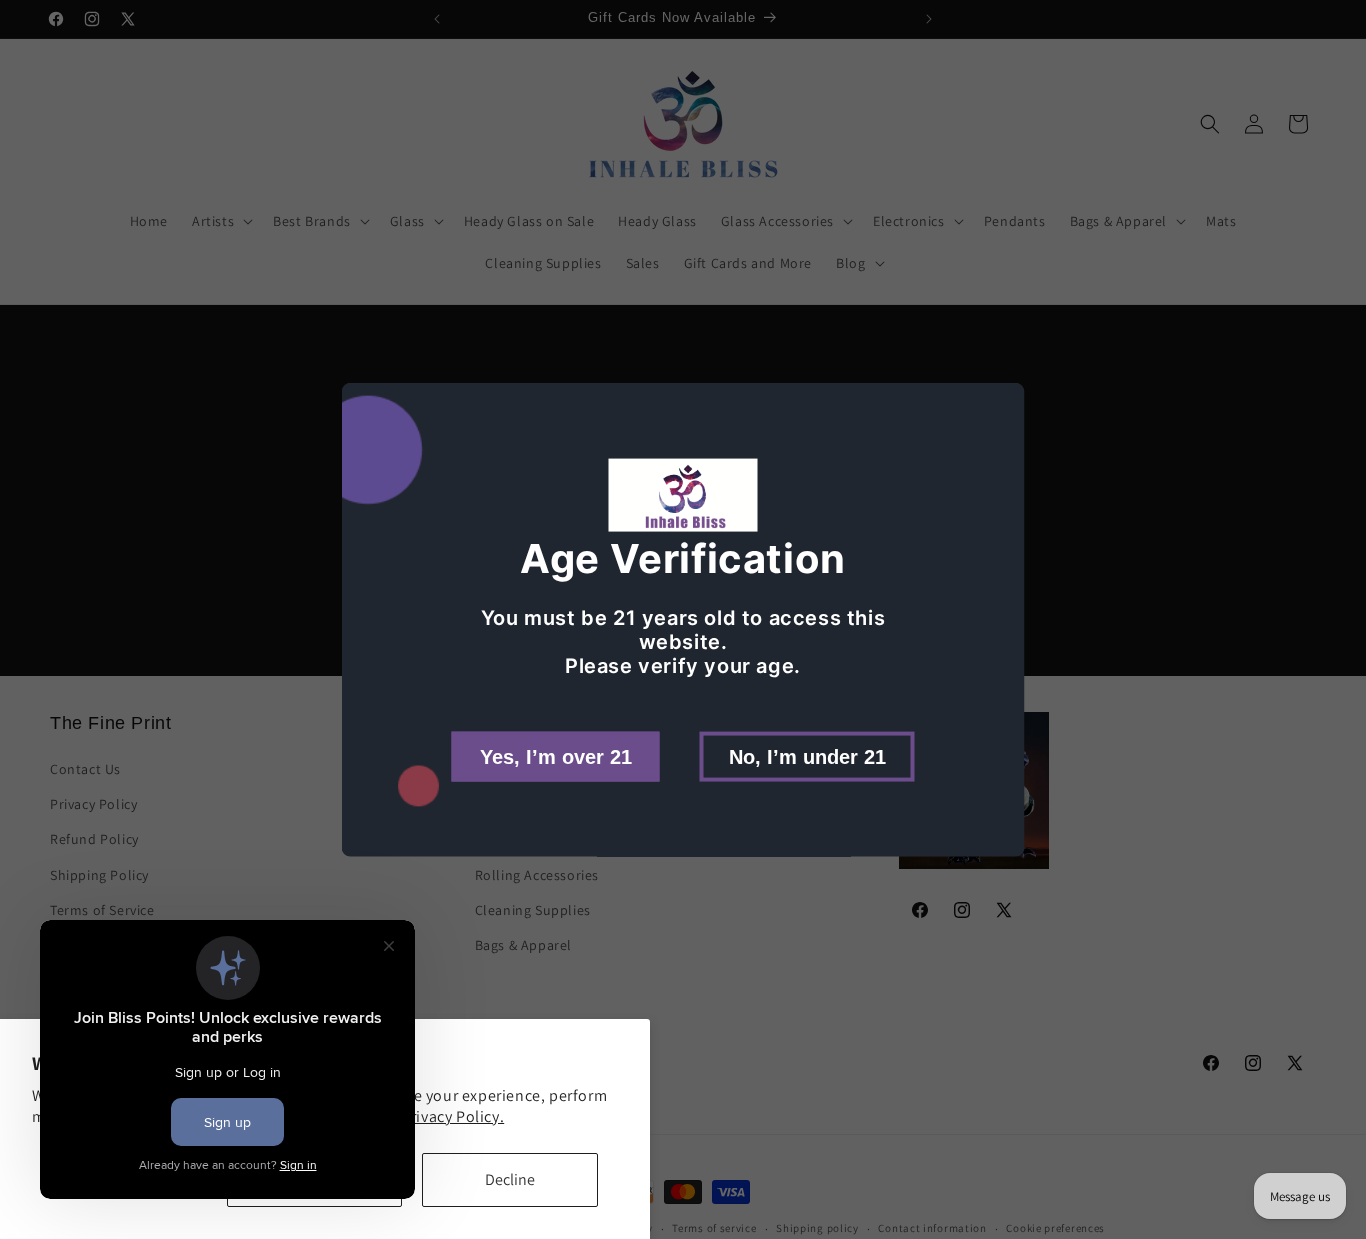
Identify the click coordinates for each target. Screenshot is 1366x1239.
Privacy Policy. (452, 1116)
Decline (510, 1179)
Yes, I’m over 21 (556, 756)
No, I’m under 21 (807, 756)
